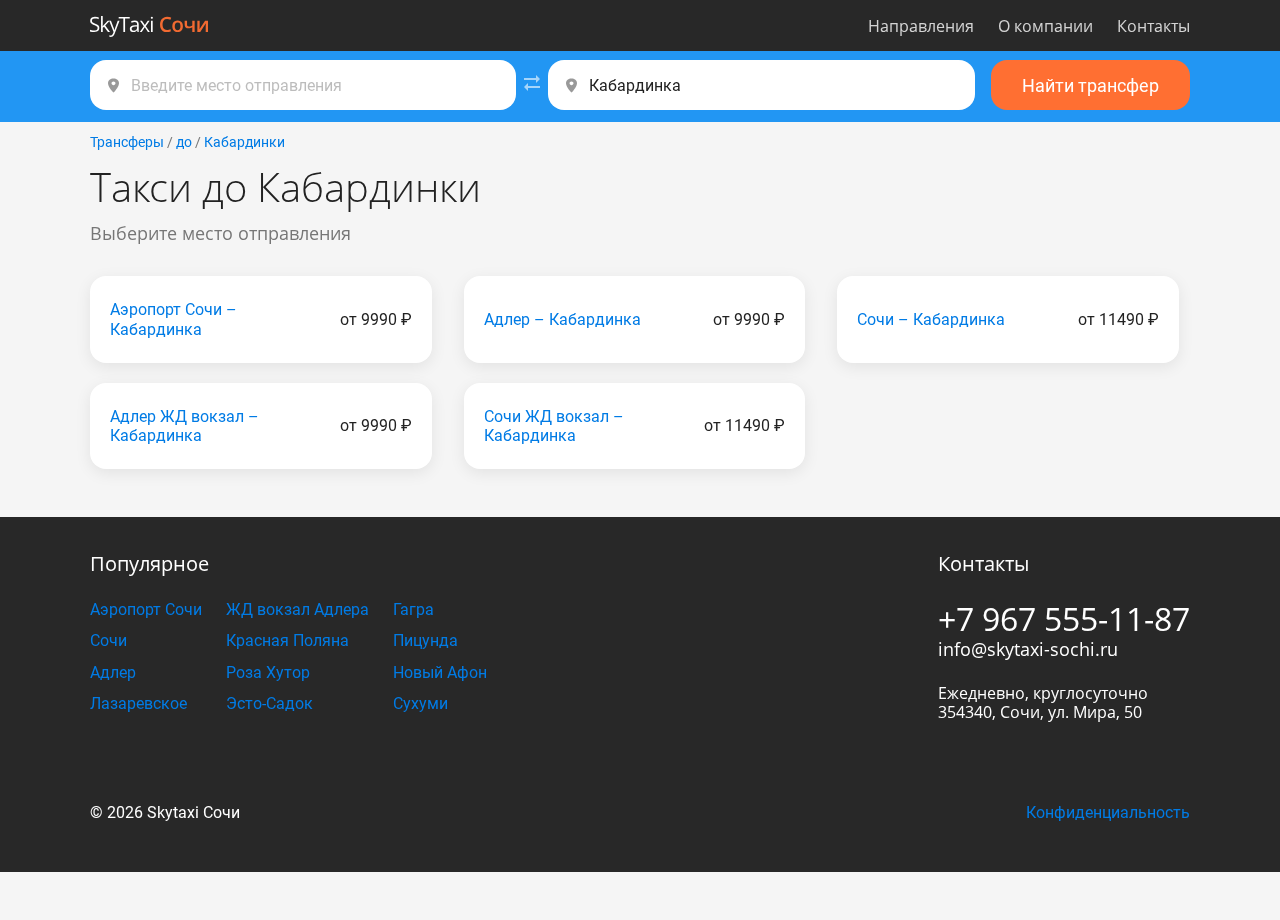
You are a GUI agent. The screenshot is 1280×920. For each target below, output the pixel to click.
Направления (921, 26)
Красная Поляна (287, 640)
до (184, 142)
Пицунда (425, 640)
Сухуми (420, 703)
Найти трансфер (1090, 85)
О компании (1045, 26)
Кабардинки (244, 142)
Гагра (413, 609)
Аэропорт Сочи (146, 609)
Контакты (1153, 26)
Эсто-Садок (269, 703)
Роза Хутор (268, 672)
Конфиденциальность (1108, 812)
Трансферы (127, 142)
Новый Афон (440, 672)
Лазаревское (138, 703)
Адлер (113, 672)
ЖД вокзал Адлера (297, 609)
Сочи (108, 640)
